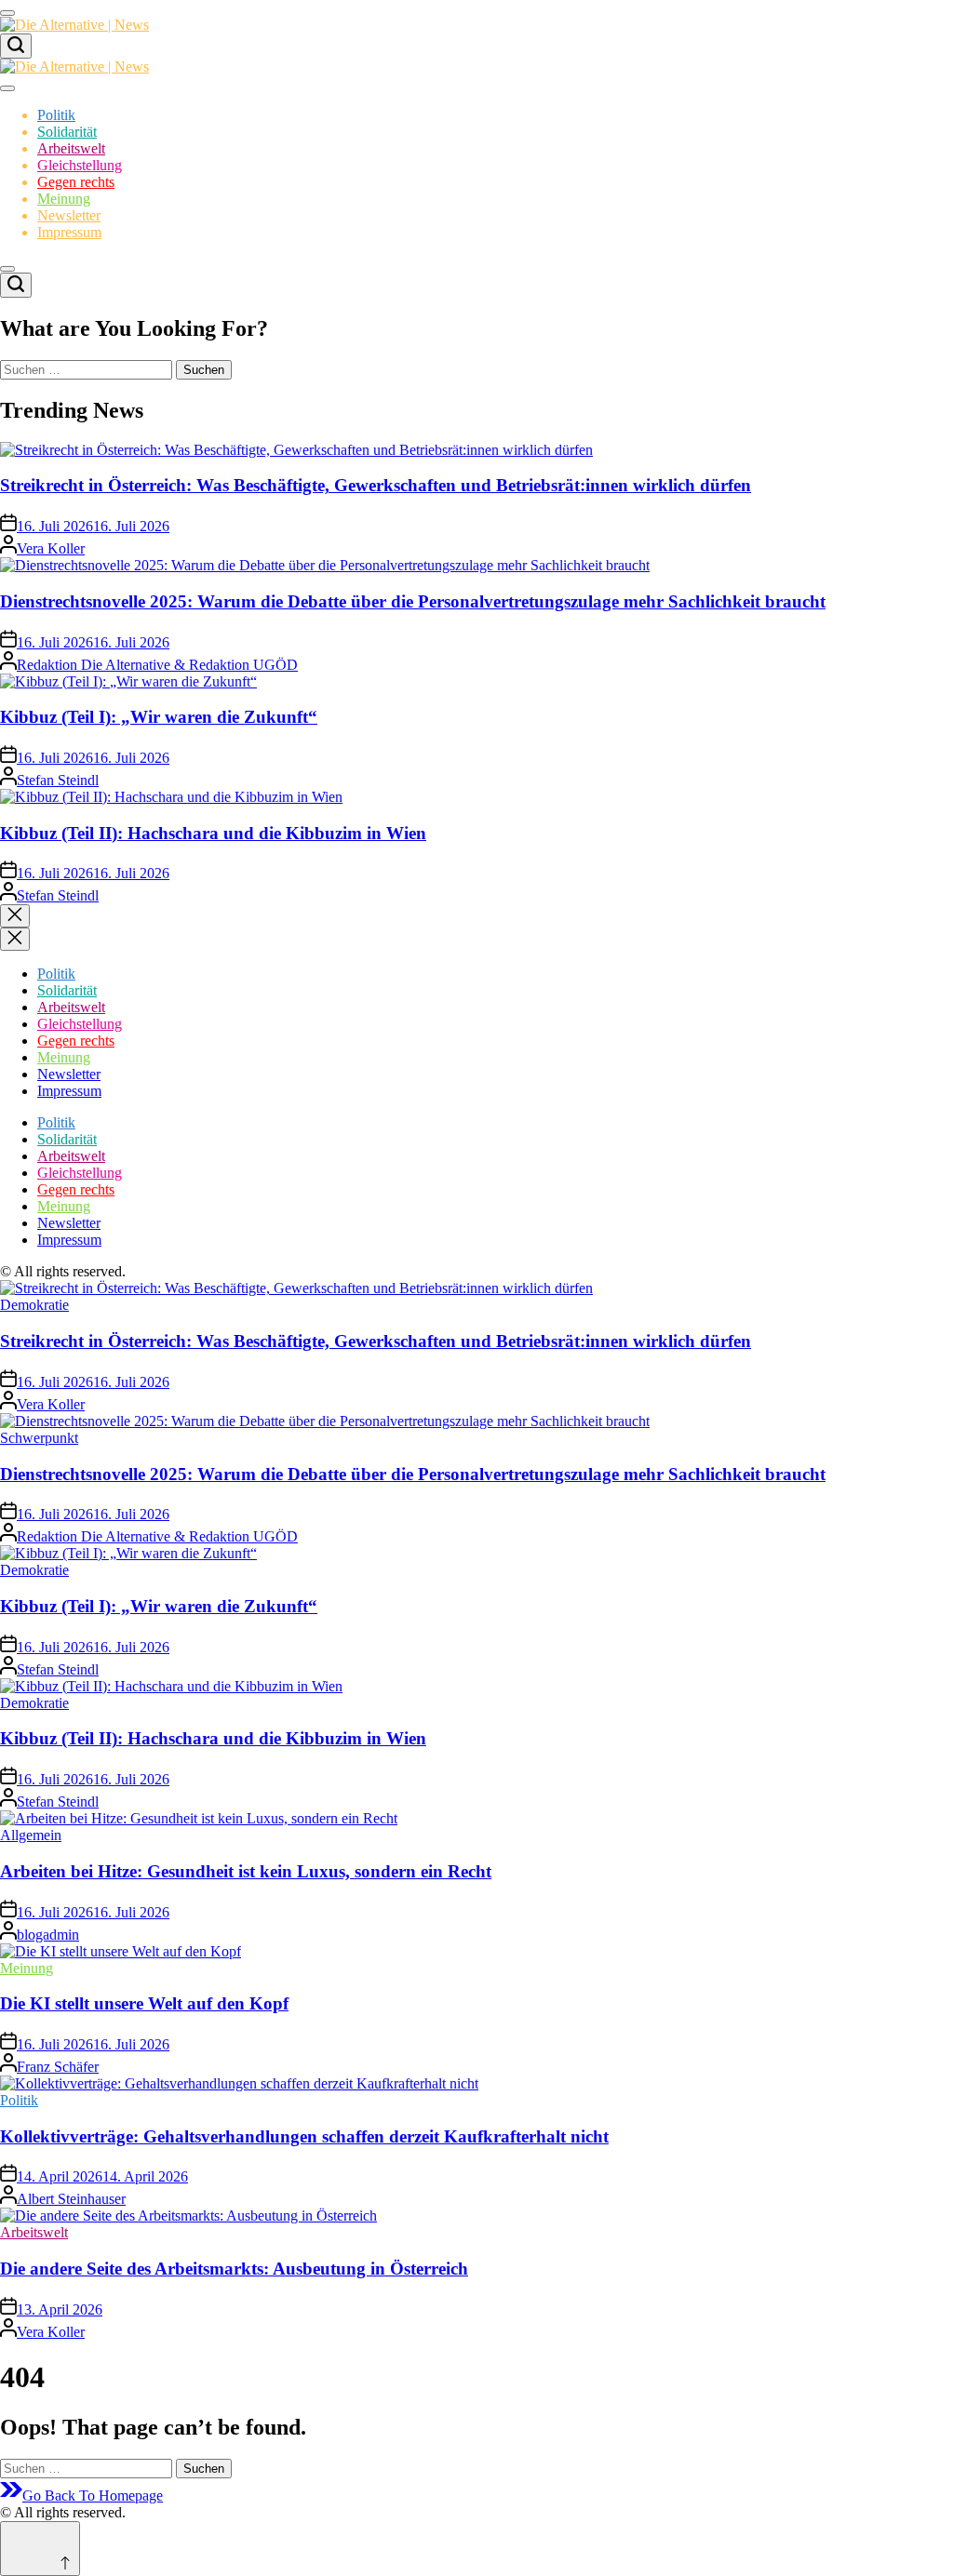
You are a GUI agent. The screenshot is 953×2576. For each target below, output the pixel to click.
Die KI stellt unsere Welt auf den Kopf (144, 2003)
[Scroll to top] (40, 2549)
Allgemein (31, 1835)
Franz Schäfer (58, 2067)
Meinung (64, 199)
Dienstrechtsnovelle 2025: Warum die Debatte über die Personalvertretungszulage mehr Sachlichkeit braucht (413, 601)
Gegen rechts (76, 182)
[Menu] (7, 13)
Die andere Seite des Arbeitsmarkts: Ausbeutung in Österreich (234, 2269)
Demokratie (34, 1305)
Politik (56, 115)
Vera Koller (51, 548)
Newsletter (69, 215)
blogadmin (48, 1935)
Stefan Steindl (58, 780)
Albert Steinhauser (71, 2199)
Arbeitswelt (71, 148)
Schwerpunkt (39, 1438)
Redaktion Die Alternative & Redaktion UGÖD (157, 665)
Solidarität (67, 132)
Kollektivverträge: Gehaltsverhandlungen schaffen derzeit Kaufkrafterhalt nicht (304, 2136)
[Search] (16, 46)
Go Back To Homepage (93, 2496)
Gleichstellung (80, 165)
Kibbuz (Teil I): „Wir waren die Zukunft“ (159, 717)
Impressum (69, 232)
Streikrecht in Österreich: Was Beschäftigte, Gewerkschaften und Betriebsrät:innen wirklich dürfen (376, 485)
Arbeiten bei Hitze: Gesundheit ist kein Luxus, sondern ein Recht (246, 1871)
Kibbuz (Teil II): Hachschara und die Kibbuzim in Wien (213, 833)
